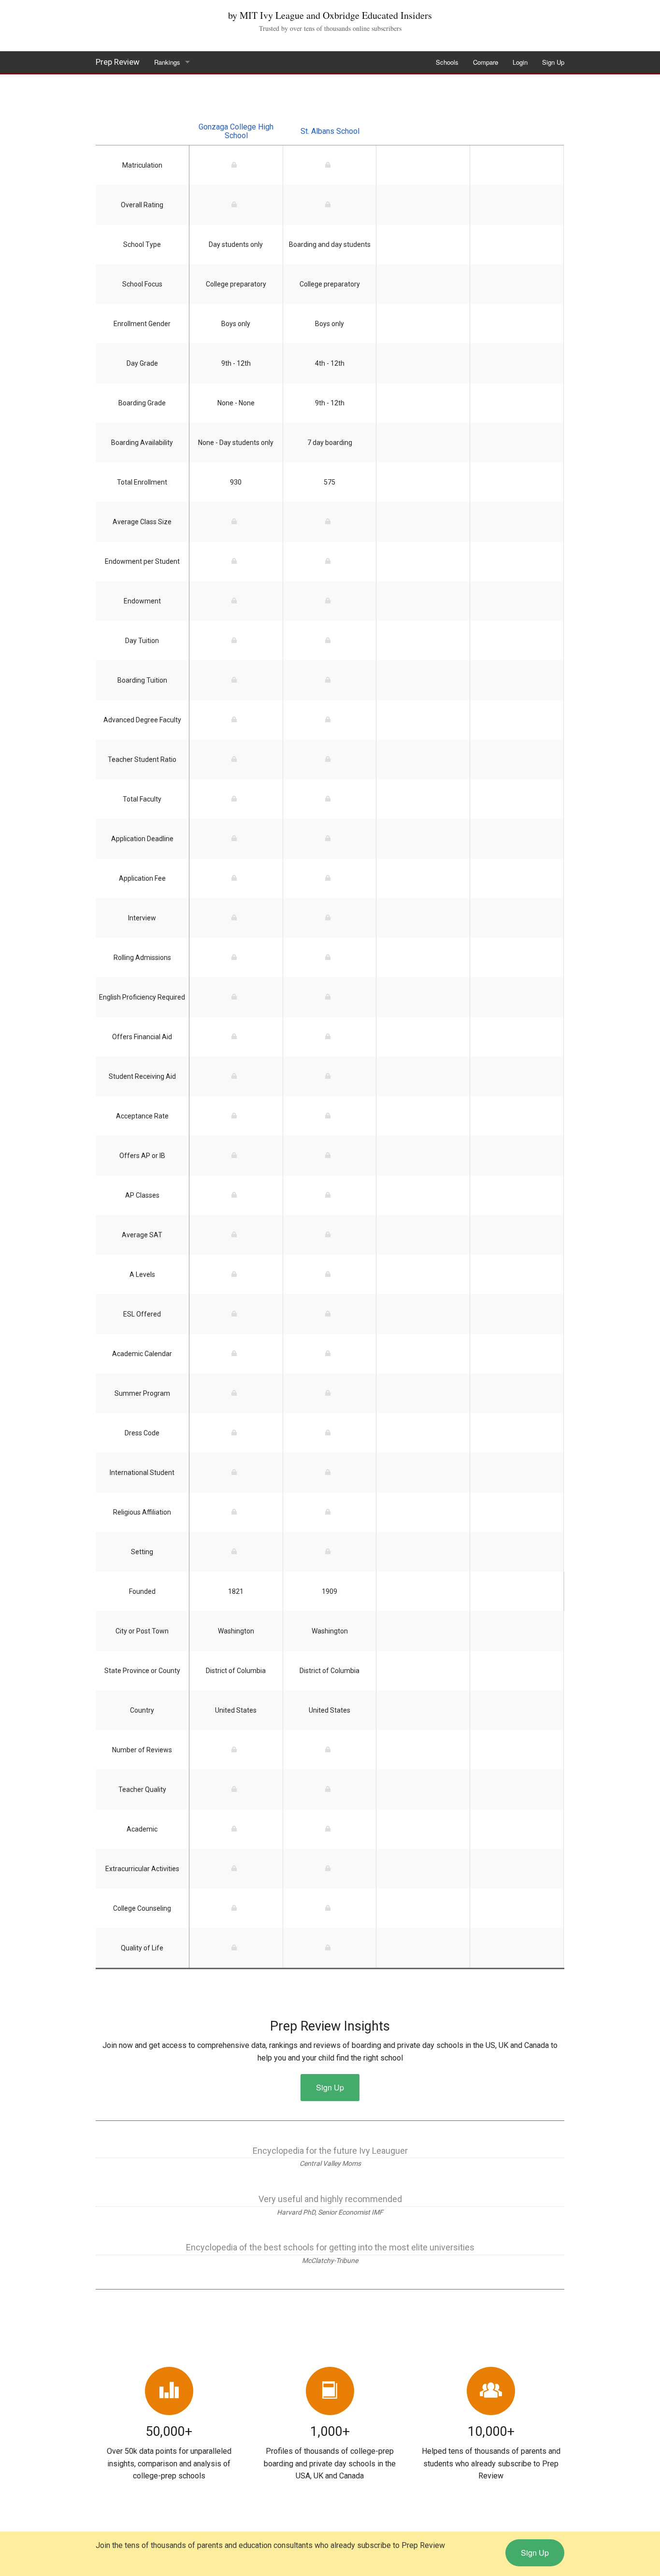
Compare (486, 62)
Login (520, 62)
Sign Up (553, 62)
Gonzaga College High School (236, 131)
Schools (447, 62)
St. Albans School (330, 131)
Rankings (167, 62)
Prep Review (118, 62)
